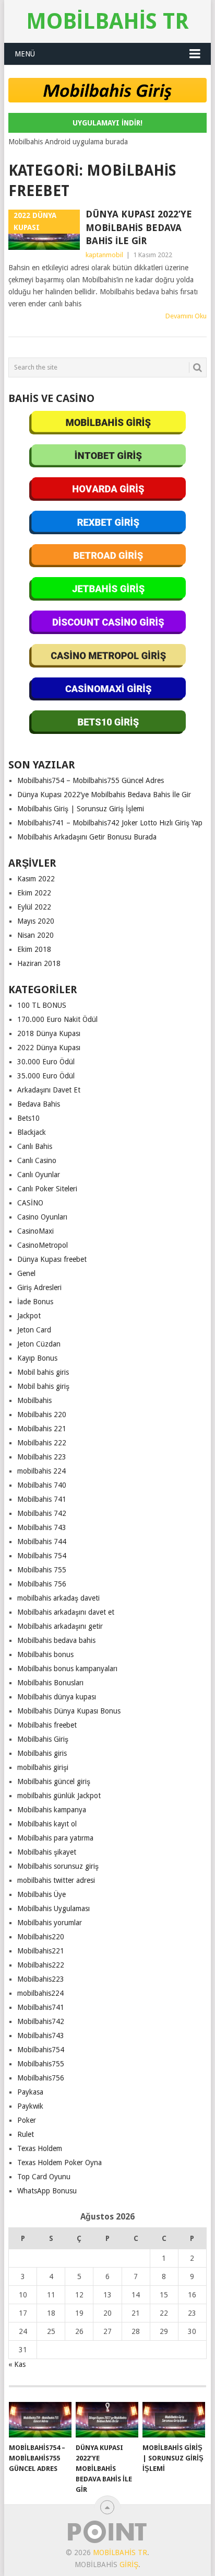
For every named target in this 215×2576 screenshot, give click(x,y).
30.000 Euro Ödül (46, 1062)
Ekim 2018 (34, 949)
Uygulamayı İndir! (107, 123)
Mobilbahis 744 (42, 1542)
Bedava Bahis (39, 1104)
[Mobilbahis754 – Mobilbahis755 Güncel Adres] (40, 2420)
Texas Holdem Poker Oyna (59, 2163)
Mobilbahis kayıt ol (47, 1824)
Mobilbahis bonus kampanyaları (67, 1669)
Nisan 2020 (35, 935)
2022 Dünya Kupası (49, 1048)
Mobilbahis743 (41, 2035)
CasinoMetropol (43, 1245)
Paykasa (30, 2092)
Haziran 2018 (39, 963)
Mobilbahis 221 (42, 1429)
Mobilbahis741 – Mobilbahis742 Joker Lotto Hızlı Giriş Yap (110, 823)
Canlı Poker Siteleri (47, 1189)
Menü (25, 54)
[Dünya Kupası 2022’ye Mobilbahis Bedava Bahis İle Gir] (107, 2420)
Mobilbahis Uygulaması (53, 1908)
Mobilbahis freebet (47, 1725)
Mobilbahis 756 (42, 1584)
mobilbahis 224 (41, 1471)
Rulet (26, 2134)
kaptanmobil (104, 255)
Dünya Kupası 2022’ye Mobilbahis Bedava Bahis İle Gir (139, 227)
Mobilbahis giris (42, 1753)
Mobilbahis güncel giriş (54, 1781)
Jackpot (29, 1316)
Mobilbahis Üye (41, 1894)
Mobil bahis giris (43, 1372)
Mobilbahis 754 (42, 1556)
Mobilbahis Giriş (43, 1739)
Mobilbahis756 (41, 2078)
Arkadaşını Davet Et (49, 1090)
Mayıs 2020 (36, 921)
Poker (27, 2120)
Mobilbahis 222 (42, 1443)
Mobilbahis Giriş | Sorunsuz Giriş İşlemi (81, 809)
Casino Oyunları (42, 1217)
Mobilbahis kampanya (52, 1810)
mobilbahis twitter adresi (56, 1880)
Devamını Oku (186, 316)
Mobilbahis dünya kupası (57, 1697)
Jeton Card (34, 1330)
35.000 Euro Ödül (46, 1076)
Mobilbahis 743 (42, 1527)
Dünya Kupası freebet (52, 1259)
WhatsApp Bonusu (47, 2191)
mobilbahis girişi (43, 1767)
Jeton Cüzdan (39, 1344)
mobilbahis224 (40, 1993)
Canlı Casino (37, 1160)
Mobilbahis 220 (42, 1414)
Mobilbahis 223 (42, 1457)
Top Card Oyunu (44, 2177)
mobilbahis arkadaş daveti (58, 1598)
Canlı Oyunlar (39, 1175)
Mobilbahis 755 (42, 1570)
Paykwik (30, 2106)
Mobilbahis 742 (42, 1513)
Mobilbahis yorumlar (50, 1923)
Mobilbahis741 (41, 2007)
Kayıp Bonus (37, 1358)
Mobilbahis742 (41, 2021)
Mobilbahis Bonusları (50, 1683)
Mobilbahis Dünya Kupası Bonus (69, 1711)
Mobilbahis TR (107, 21)
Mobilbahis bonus (45, 1654)
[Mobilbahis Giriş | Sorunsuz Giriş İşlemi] (174, 2420)
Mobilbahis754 (41, 2050)
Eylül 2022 (34, 907)
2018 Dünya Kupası (49, 1033)
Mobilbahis (34, 1400)
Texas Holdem (40, 2148)
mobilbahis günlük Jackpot (59, 1796)
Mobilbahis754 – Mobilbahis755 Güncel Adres (91, 780)
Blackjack (32, 1132)
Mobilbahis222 (41, 1965)
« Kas (17, 2364)
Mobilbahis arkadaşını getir (60, 1626)
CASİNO (30, 1203)
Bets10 (28, 1118)
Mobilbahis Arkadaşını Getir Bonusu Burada (87, 837)
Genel (26, 1273)
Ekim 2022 (34, 893)
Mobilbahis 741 (42, 1499)
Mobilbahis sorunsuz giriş (58, 1866)
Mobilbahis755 (41, 2064)
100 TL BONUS (42, 1005)
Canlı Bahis (35, 1146)
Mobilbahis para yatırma (55, 1838)
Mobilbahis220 (41, 1937)
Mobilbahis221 (41, 1951)
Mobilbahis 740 (42, 1485)
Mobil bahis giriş (43, 1386)
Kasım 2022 (36, 879)
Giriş (129, 2564)
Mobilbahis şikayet (47, 1852)
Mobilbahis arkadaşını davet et (66, 1612)
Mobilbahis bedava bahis (56, 1640)
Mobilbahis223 (41, 1979)
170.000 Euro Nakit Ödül (57, 1019)
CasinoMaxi (35, 1231)
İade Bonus (35, 1302)
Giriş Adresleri (39, 1287)
